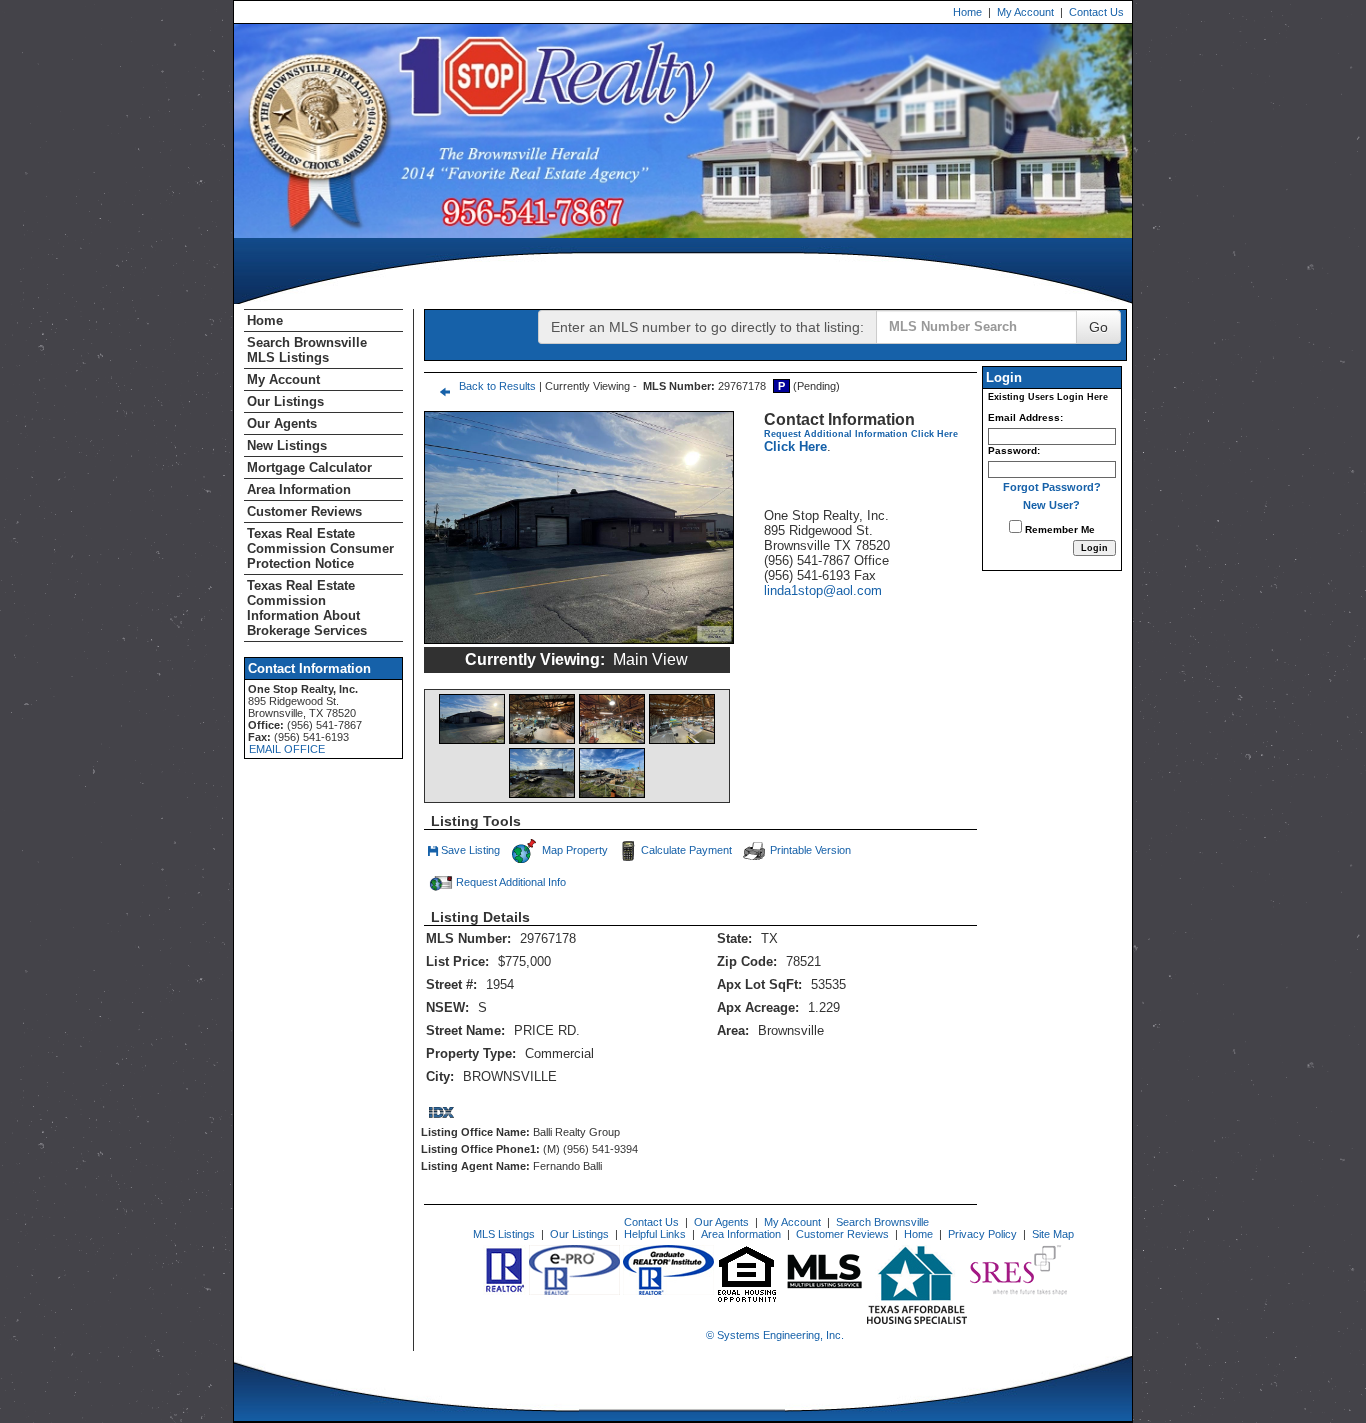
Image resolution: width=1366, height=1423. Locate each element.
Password (1012, 450)
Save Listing (471, 852)
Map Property (573, 850)
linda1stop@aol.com (823, 590)
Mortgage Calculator (309, 467)
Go (1098, 327)
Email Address (1024, 417)
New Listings (287, 445)
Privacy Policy (982, 1234)
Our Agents (282, 423)
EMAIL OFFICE (287, 749)
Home (967, 12)
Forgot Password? (1052, 487)
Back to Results (497, 386)
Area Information (299, 489)
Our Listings (285, 401)
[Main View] (472, 719)
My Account (1025, 12)
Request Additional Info (511, 882)
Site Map (1053, 1234)
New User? (1051, 505)
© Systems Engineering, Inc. (775, 1335)
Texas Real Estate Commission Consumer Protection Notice (320, 548)
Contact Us (1096, 12)
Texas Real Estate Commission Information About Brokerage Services (307, 608)
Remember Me (1058, 529)
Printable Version (810, 850)
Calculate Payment (686, 850)
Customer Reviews (304, 511)
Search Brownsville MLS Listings (307, 350)
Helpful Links (655, 1234)
